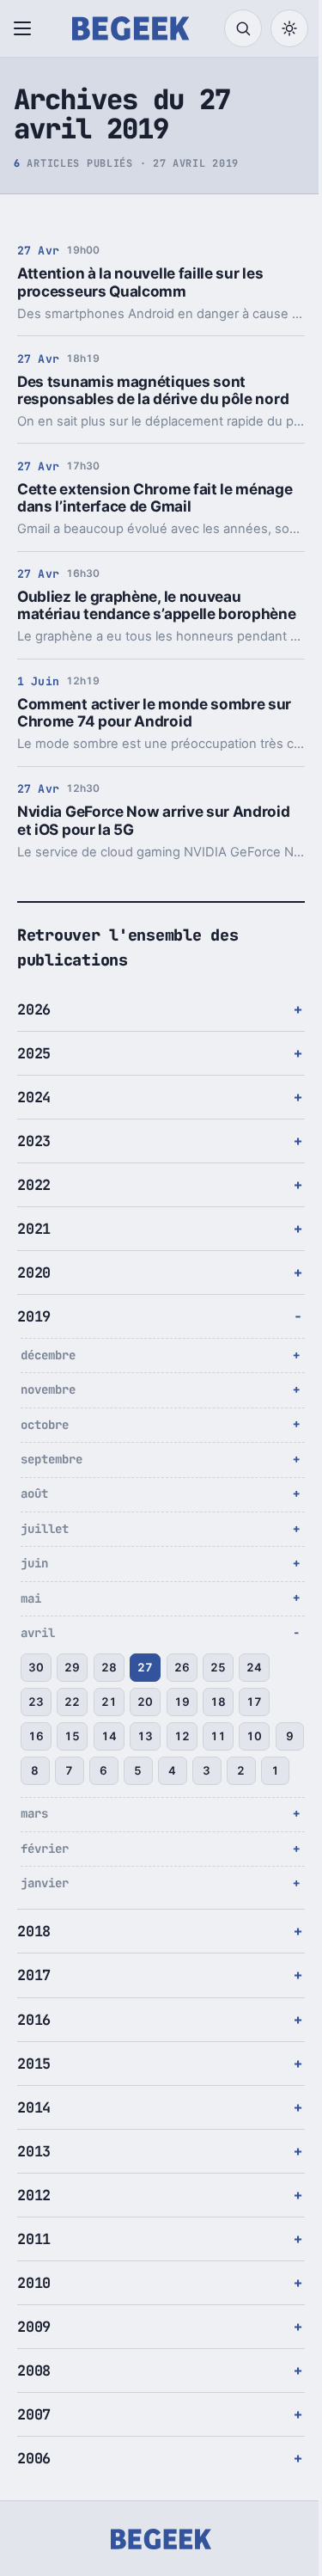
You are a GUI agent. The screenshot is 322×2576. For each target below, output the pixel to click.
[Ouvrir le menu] (26, 28)
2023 (34, 1158)
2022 (34, 1202)
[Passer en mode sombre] (289, 28)
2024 (34, 1114)
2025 (34, 1070)
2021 (34, 1246)
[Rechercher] (243, 28)
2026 (34, 1027)
